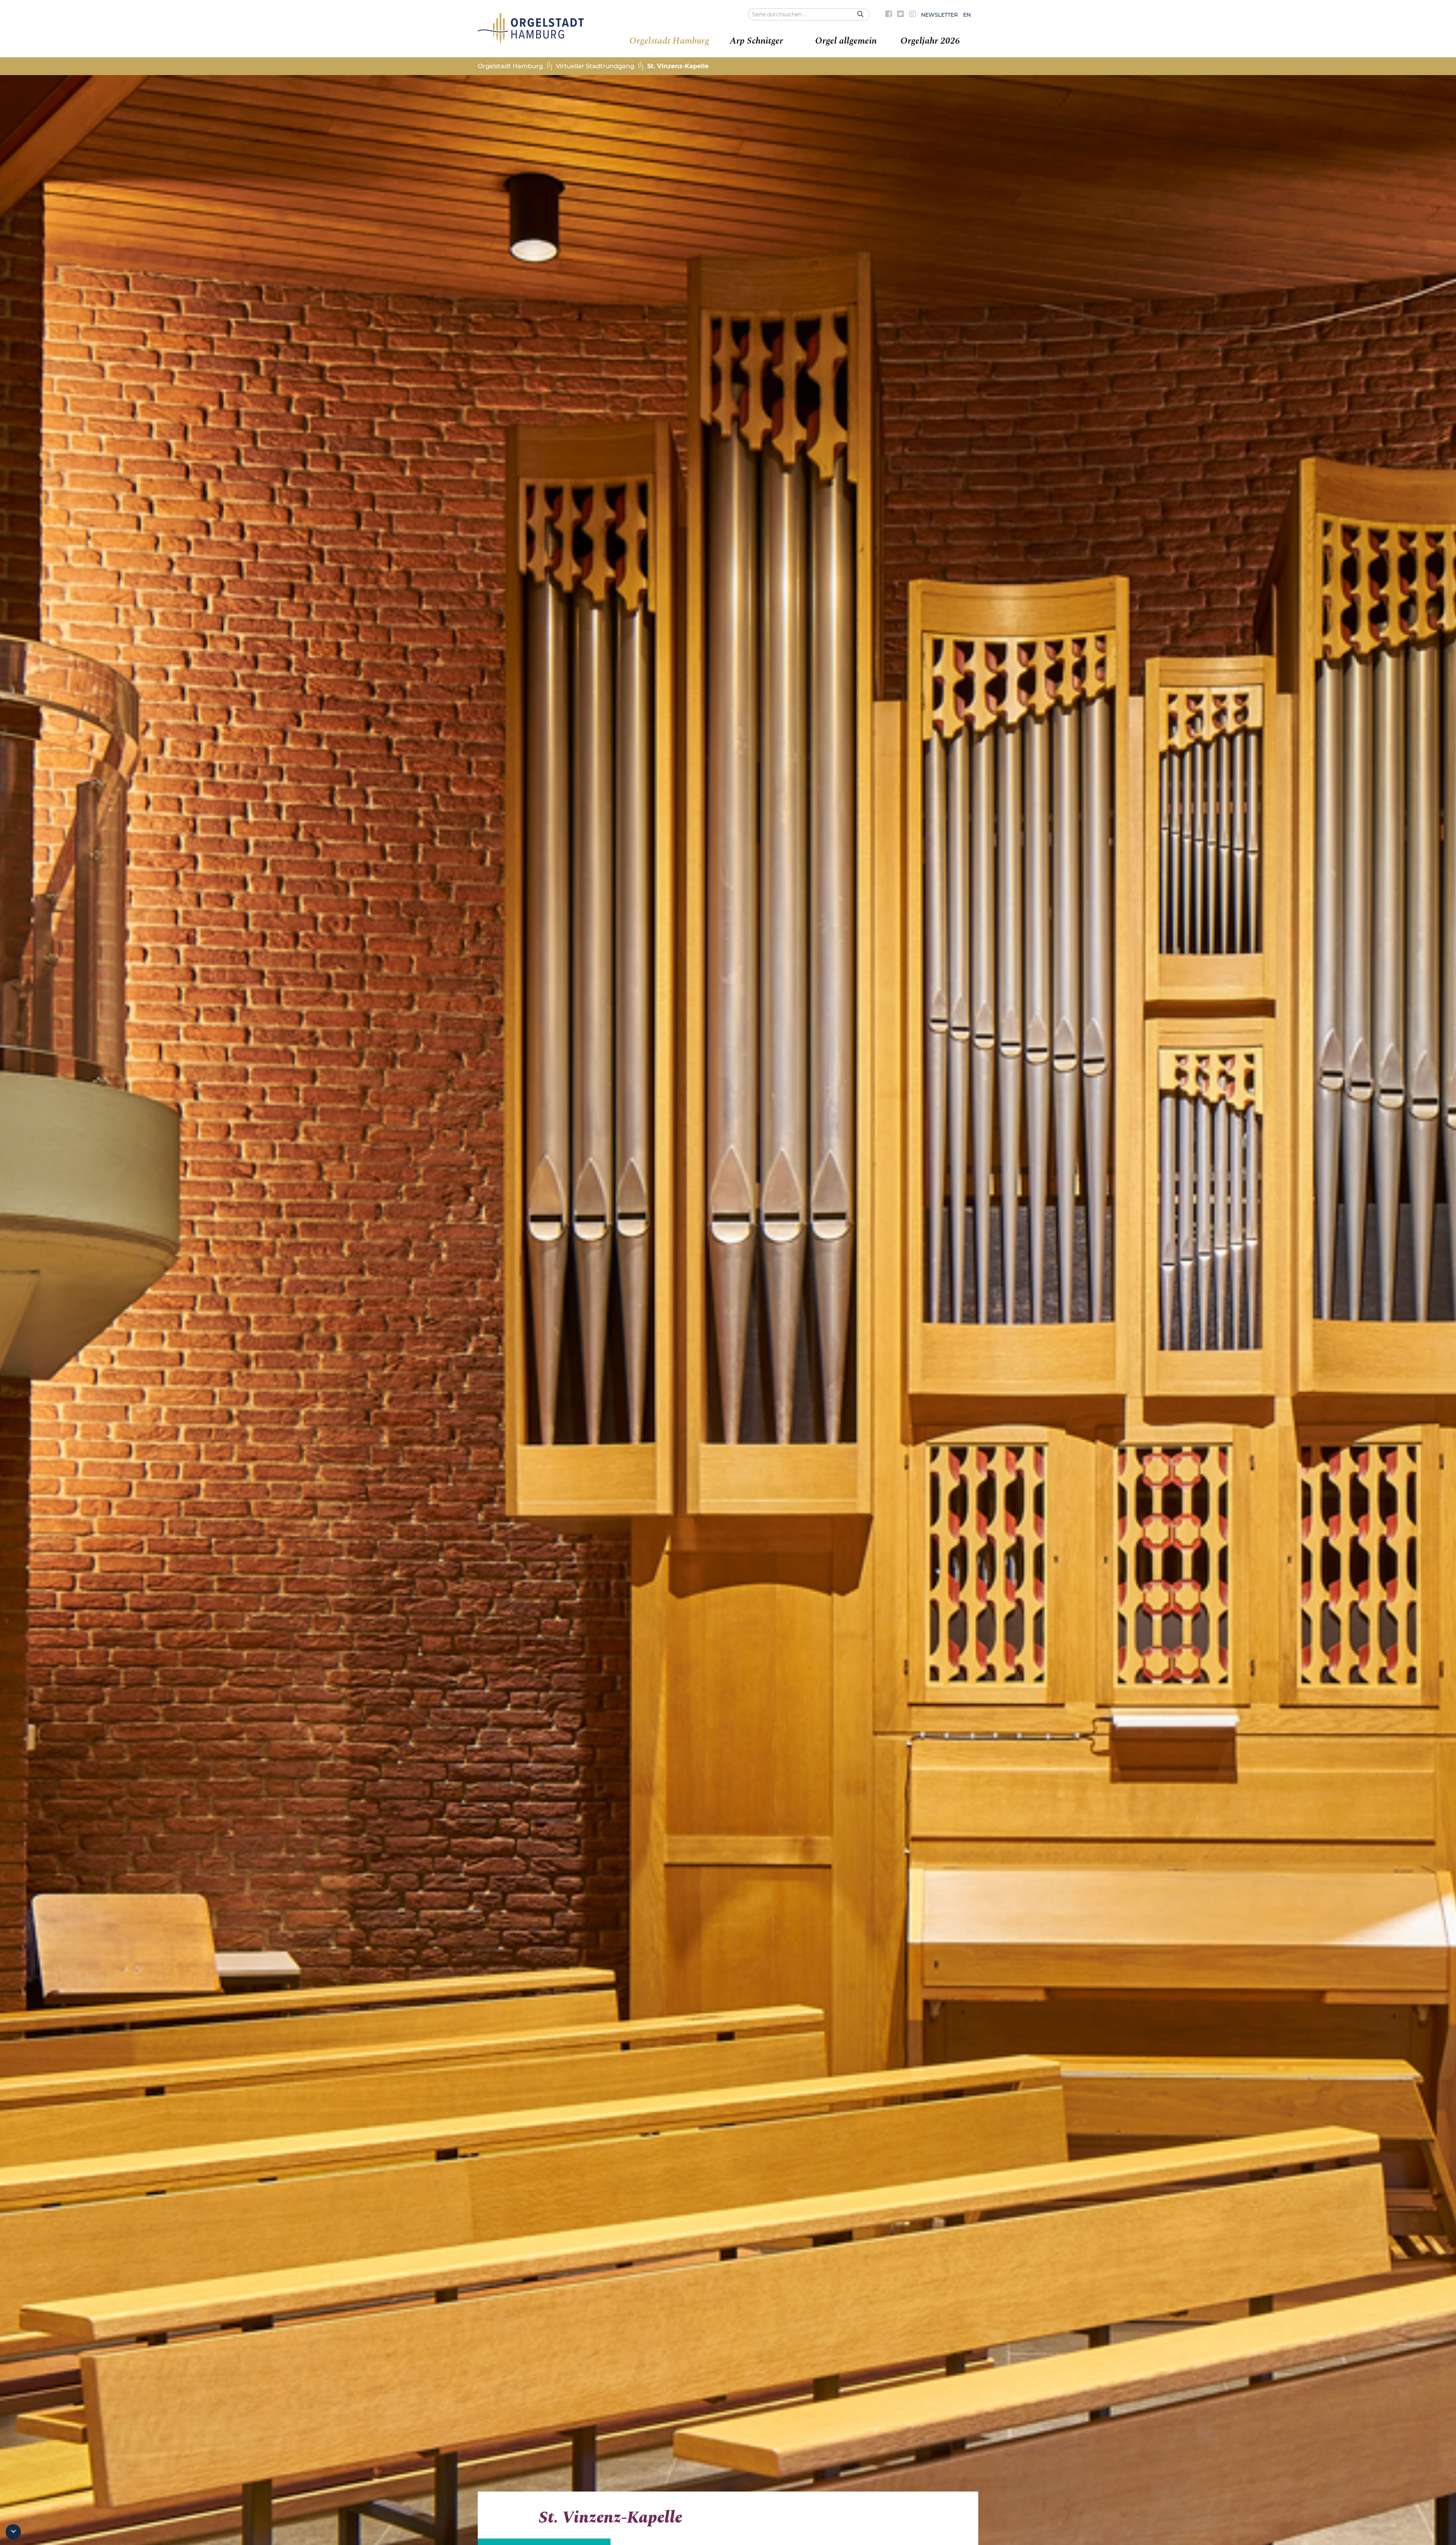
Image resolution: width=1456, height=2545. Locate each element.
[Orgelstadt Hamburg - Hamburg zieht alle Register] (531, 41)
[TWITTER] (901, 15)
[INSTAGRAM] (913, 15)
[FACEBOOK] (889, 15)
